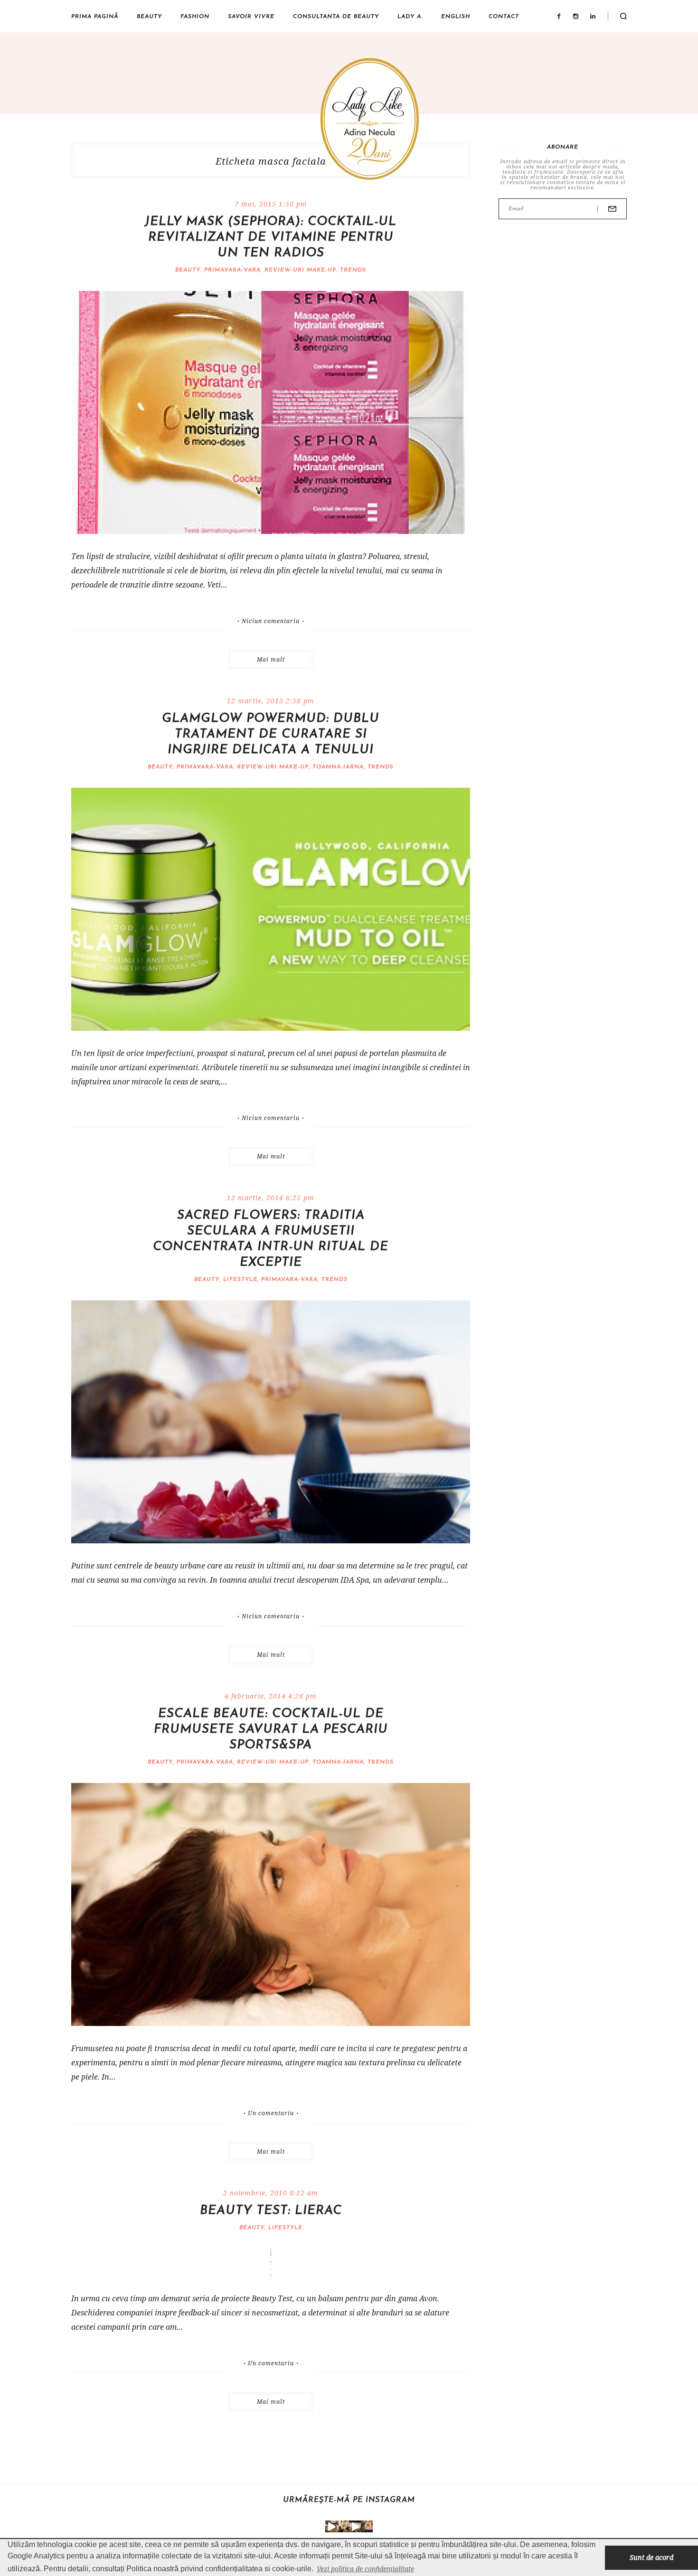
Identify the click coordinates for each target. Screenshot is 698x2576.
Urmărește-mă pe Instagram (349, 2500)
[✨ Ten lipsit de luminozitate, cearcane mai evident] (367, 2526)
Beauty (149, 17)
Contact (504, 17)
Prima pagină (95, 17)
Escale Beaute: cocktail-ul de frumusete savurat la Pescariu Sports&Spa (271, 1730)
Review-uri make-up (300, 270)
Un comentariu (271, 2113)
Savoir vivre (251, 17)
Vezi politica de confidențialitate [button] (365, 2569)
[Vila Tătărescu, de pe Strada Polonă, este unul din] (355, 2526)
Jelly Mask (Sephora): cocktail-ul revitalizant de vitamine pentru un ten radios (271, 238)
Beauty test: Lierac (271, 2211)
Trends (353, 270)
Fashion (195, 17)
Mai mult (271, 659)
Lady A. (410, 17)
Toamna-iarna (338, 767)
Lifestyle (240, 1279)
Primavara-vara (232, 270)
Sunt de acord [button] (651, 2557)
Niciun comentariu (271, 621)
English (456, 17)
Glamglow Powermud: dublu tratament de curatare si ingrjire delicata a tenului (271, 734)
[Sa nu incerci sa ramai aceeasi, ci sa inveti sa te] (331, 2526)
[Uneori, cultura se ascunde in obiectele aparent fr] (343, 2526)
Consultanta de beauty (336, 17)
